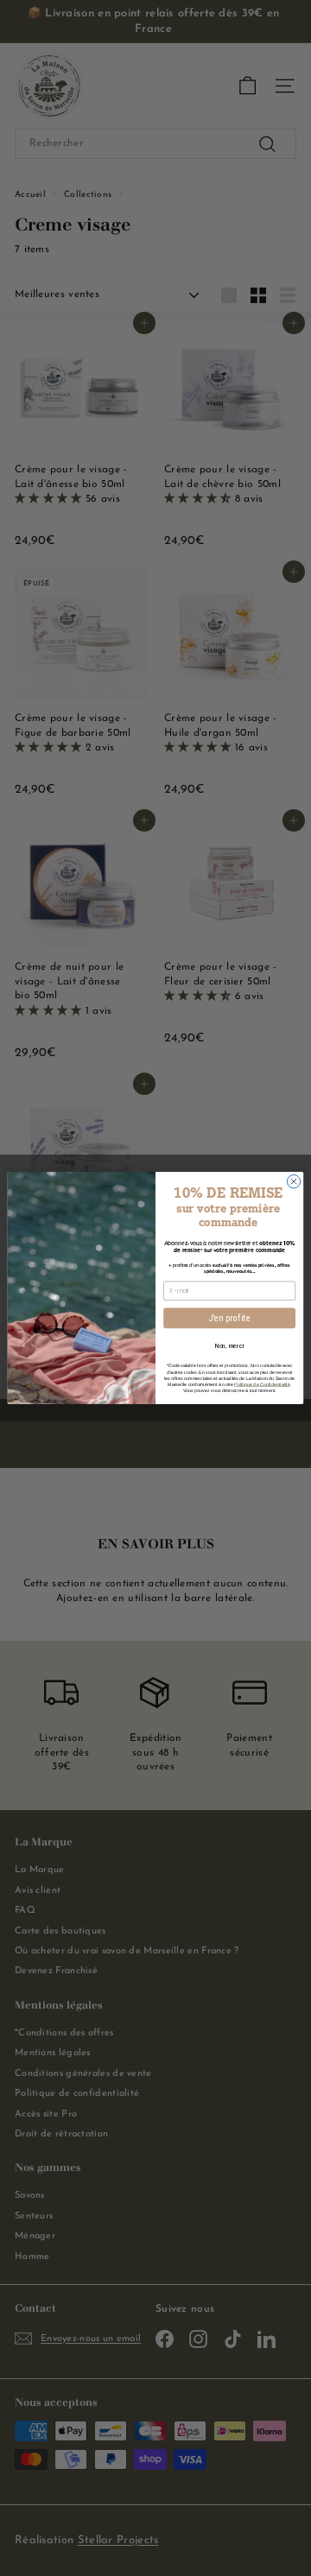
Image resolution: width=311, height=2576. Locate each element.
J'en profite (230, 1318)
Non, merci (230, 1345)
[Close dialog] (293, 1181)
